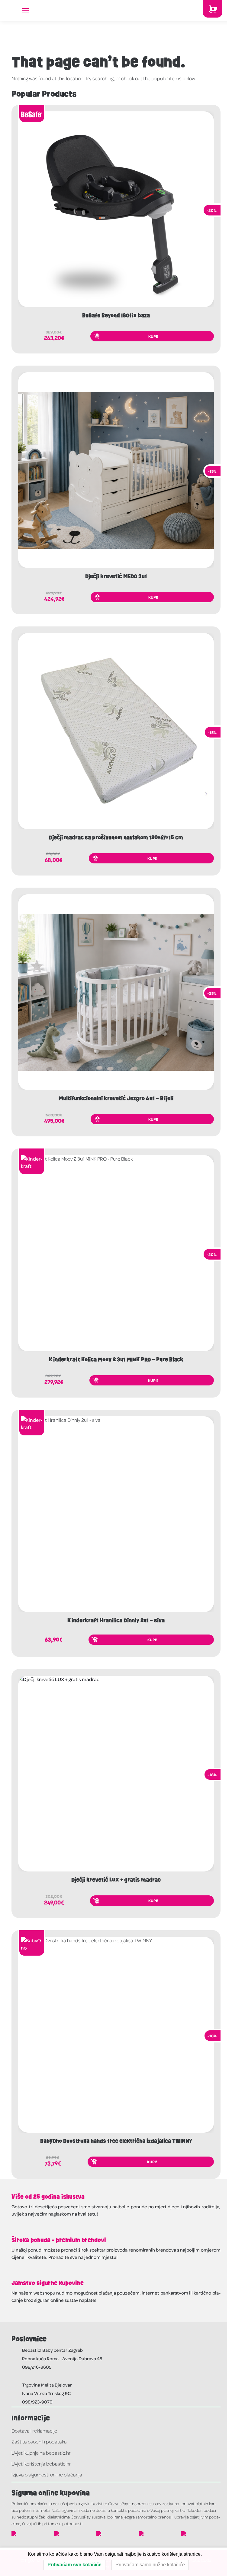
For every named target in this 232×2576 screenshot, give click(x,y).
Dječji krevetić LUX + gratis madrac (116, 1880)
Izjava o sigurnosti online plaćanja (47, 2474)
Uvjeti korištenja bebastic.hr (41, 2464)
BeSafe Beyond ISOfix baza (116, 316)
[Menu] (31, 11)
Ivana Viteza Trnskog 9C (46, 2393)
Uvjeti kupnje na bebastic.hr (41, 2453)
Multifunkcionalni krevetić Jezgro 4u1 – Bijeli (116, 1099)
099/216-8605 (37, 2367)
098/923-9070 (37, 2402)
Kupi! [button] (153, 336)
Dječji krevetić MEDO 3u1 (116, 577)
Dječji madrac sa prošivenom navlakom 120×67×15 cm (116, 838)
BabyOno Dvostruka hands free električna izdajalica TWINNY (116, 2141)
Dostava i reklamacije (34, 2431)
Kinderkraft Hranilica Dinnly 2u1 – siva (116, 1621)
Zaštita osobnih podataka (39, 2441)
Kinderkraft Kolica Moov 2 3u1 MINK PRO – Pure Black (116, 1360)
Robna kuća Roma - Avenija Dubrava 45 (62, 2358)
